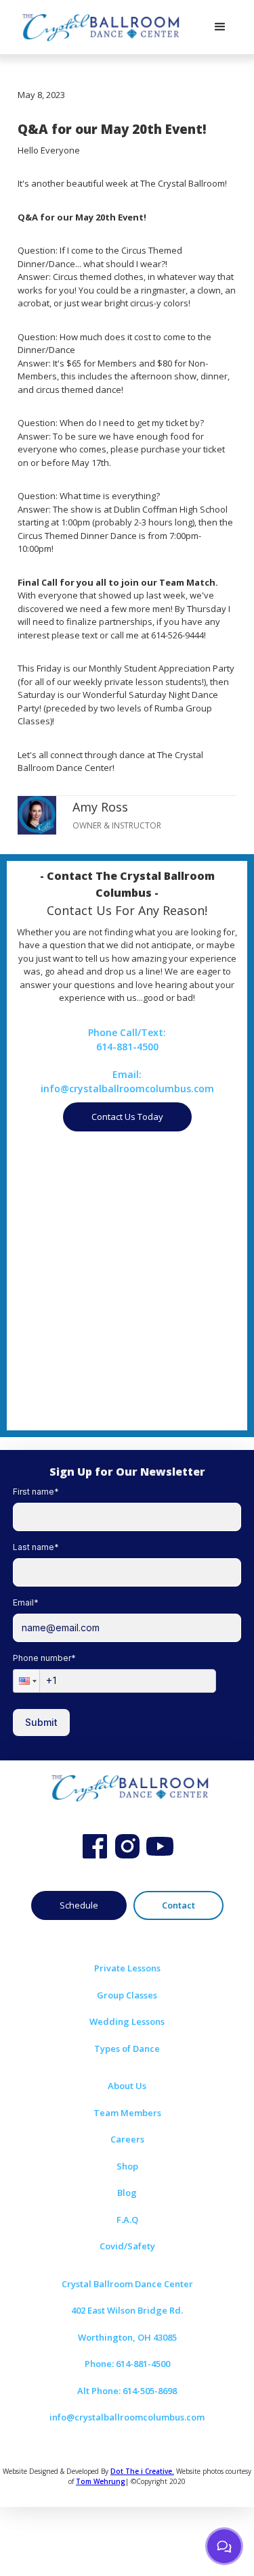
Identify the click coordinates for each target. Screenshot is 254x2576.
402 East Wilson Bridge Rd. (127, 2310)
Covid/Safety (127, 2246)
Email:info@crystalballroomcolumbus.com (127, 1081)
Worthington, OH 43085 (127, 2337)
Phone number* (44, 1658)
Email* (26, 1602)
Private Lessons (127, 1968)
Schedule (79, 1905)
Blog (127, 2193)
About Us (127, 2086)
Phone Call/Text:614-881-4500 (127, 1039)
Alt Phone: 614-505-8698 (127, 2391)
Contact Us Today (127, 1117)
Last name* (36, 1547)
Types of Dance (127, 2048)
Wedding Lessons (127, 2021)
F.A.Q (127, 2220)
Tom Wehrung (101, 2481)
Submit (41, 1722)
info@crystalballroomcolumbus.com (127, 2417)
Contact (178, 1905)
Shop (127, 2166)
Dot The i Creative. (142, 2471)
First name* (36, 1492)
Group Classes (127, 1995)
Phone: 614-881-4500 (127, 2364)
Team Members (127, 2113)
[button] (220, 27)
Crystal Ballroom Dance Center (127, 2284)
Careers (127, 2139)
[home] (98, 27)
